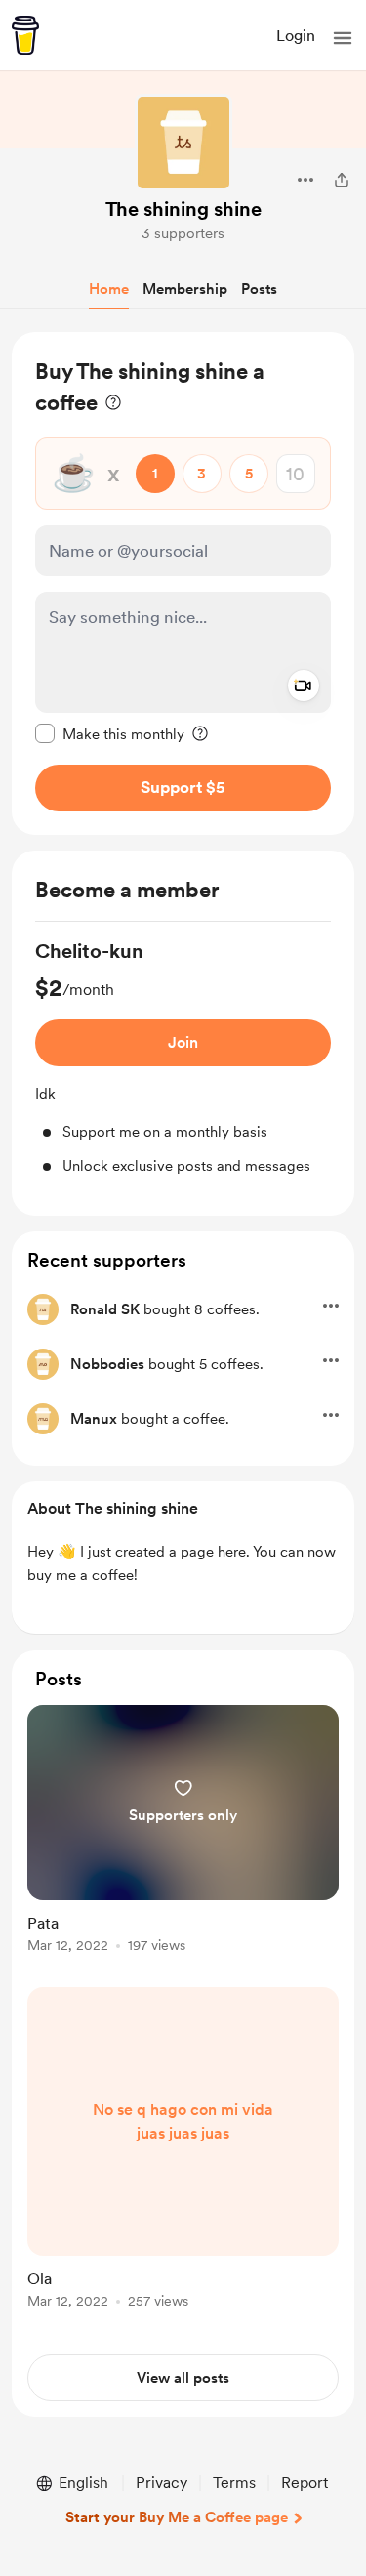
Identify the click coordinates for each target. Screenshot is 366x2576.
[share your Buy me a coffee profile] (342, 180)
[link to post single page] (183, 1832)
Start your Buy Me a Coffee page (177, 2517)
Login (296, 36)
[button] (343, 38)
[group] (183, 1057)
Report (305, 2483)
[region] (183, 583)
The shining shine (183, 209)
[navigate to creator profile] (183, 143)
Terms (234, 2483)
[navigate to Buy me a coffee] (25, 35)
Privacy (162, 2483)
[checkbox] (110, 733)
